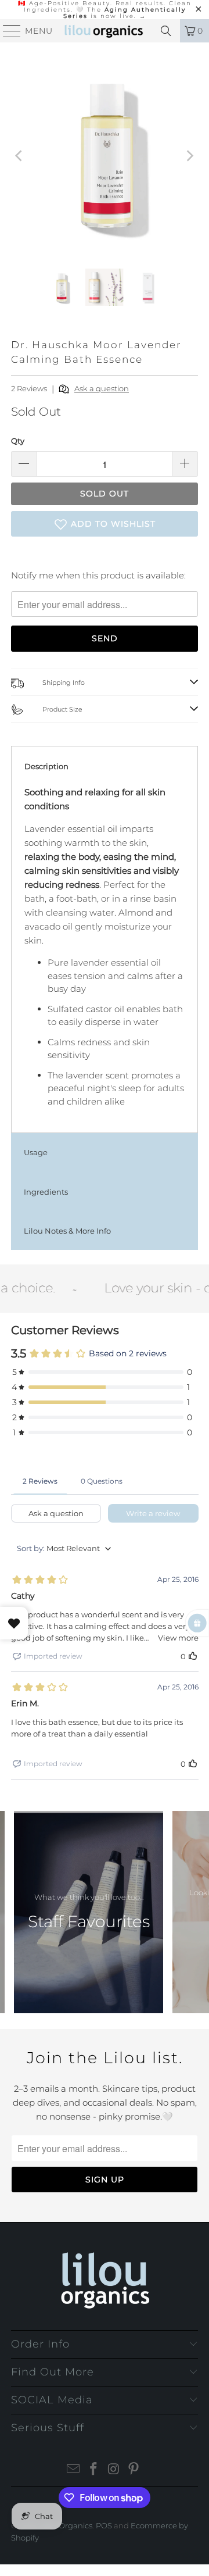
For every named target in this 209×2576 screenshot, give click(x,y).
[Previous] (20, 156)
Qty (18, 441)
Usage (36, 1152)
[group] (89, 1912)
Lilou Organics (66, 2525)
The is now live (125, 13)
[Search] (166, 31)
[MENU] (7, 31)
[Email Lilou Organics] (74, 2470)
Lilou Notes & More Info (67, 1231)
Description (46, 766)
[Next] (189, 156)
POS (104, 2525)
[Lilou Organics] (105, 31)
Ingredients (46, 1192)
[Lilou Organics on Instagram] (114, 2470)
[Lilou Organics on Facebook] (94, 2470)
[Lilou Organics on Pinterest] (134, 2470)
